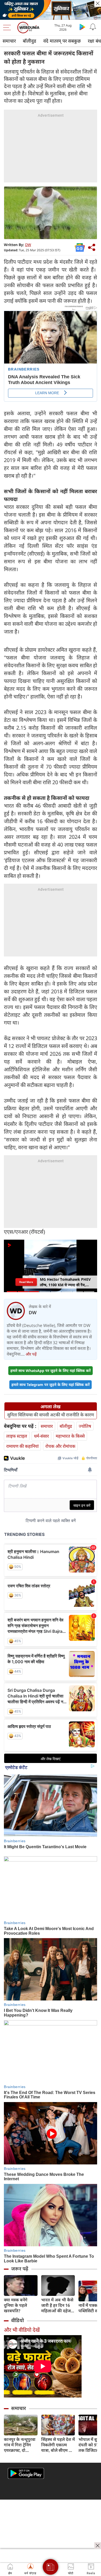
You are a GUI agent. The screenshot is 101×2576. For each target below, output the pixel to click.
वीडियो (17, 2320)
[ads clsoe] (98, 2546)
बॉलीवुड (30, 41)
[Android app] (26, 2473)
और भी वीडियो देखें (22, 2330)
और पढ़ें (31, 1354)
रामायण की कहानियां (22, 1446)
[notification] (93, 27)
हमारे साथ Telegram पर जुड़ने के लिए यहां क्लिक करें (51, 1385)
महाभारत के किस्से (70, 1436)
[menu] (8, 28)
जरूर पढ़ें (20, 2269)
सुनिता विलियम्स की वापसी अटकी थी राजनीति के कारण (51, 1415)
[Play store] (82, 27)
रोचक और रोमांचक (60, 1446)
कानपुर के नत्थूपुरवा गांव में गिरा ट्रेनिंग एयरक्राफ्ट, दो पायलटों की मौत (20, 2445)
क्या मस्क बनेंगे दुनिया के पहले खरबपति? (16, 2305)
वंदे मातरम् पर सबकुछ (62, 41)
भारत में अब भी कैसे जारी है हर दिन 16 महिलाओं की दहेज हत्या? (57, 2305)
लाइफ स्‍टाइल (17, 1436)
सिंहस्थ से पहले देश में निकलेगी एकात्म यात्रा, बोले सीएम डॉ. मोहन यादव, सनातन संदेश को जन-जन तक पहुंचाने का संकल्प (58, 2445)
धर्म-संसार (41, 1436)
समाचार (9, 41)
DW (28, 245)
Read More (26, 1282)
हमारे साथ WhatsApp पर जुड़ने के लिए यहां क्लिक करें (51, 1370)
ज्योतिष (85, 1426)
